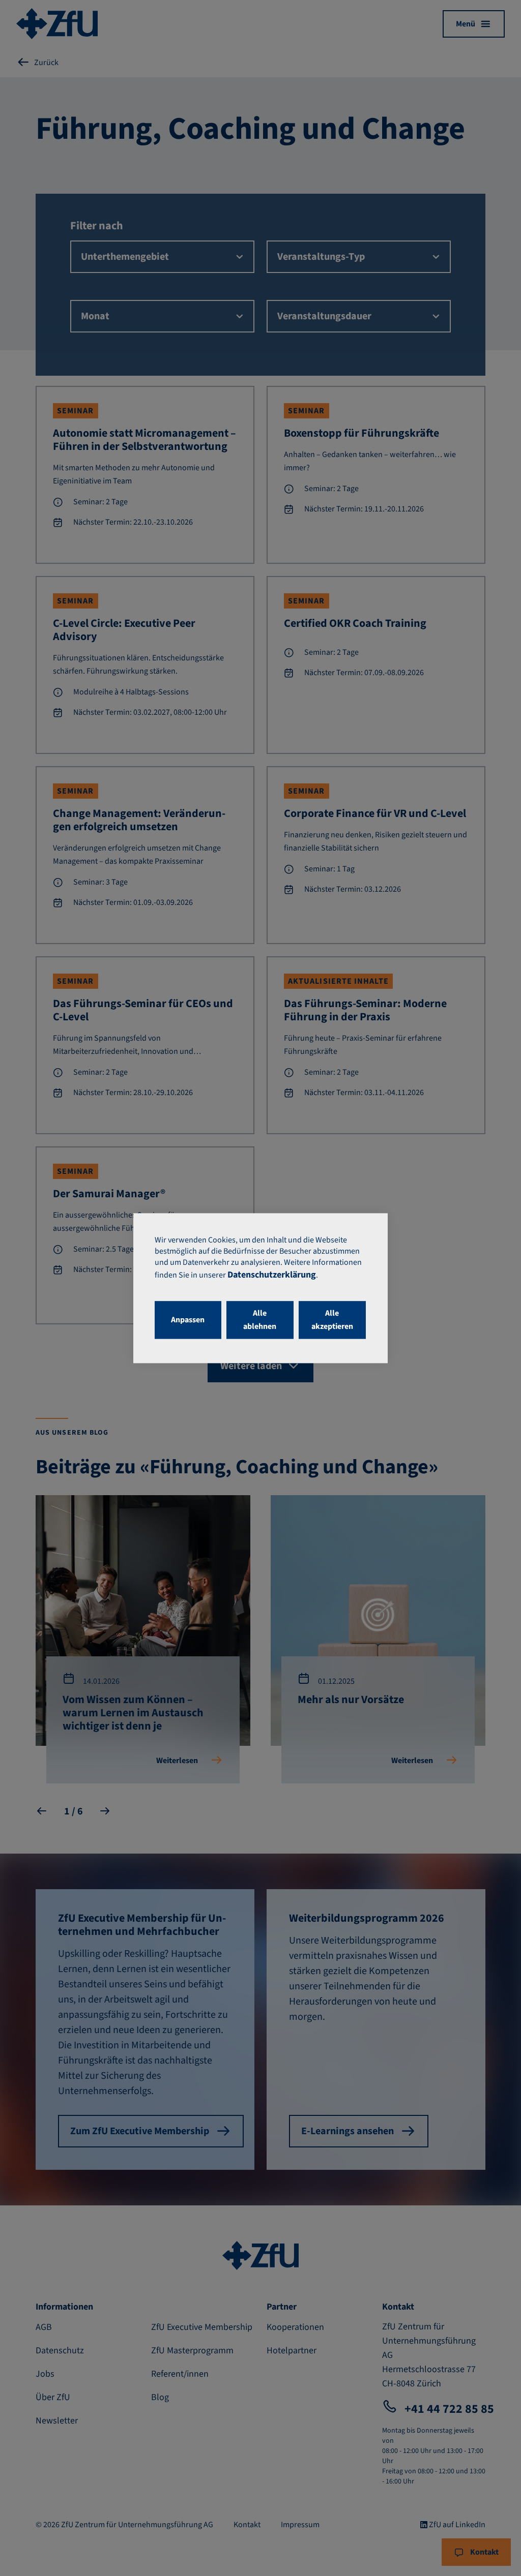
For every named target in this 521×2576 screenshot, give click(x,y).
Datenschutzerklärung (272, 1275)
